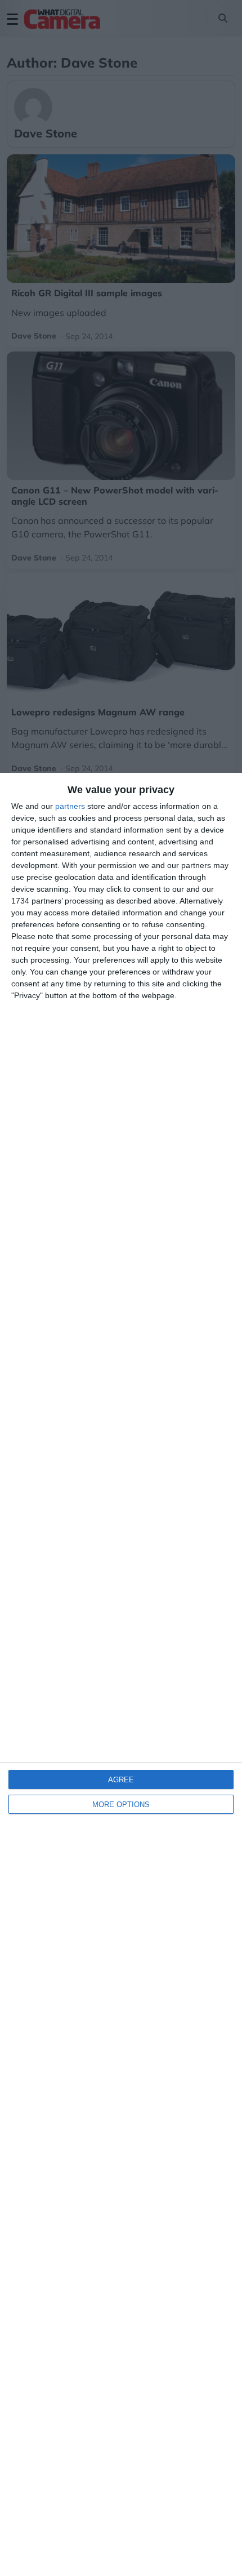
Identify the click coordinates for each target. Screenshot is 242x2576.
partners (70, 806)
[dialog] (121, 1674)
